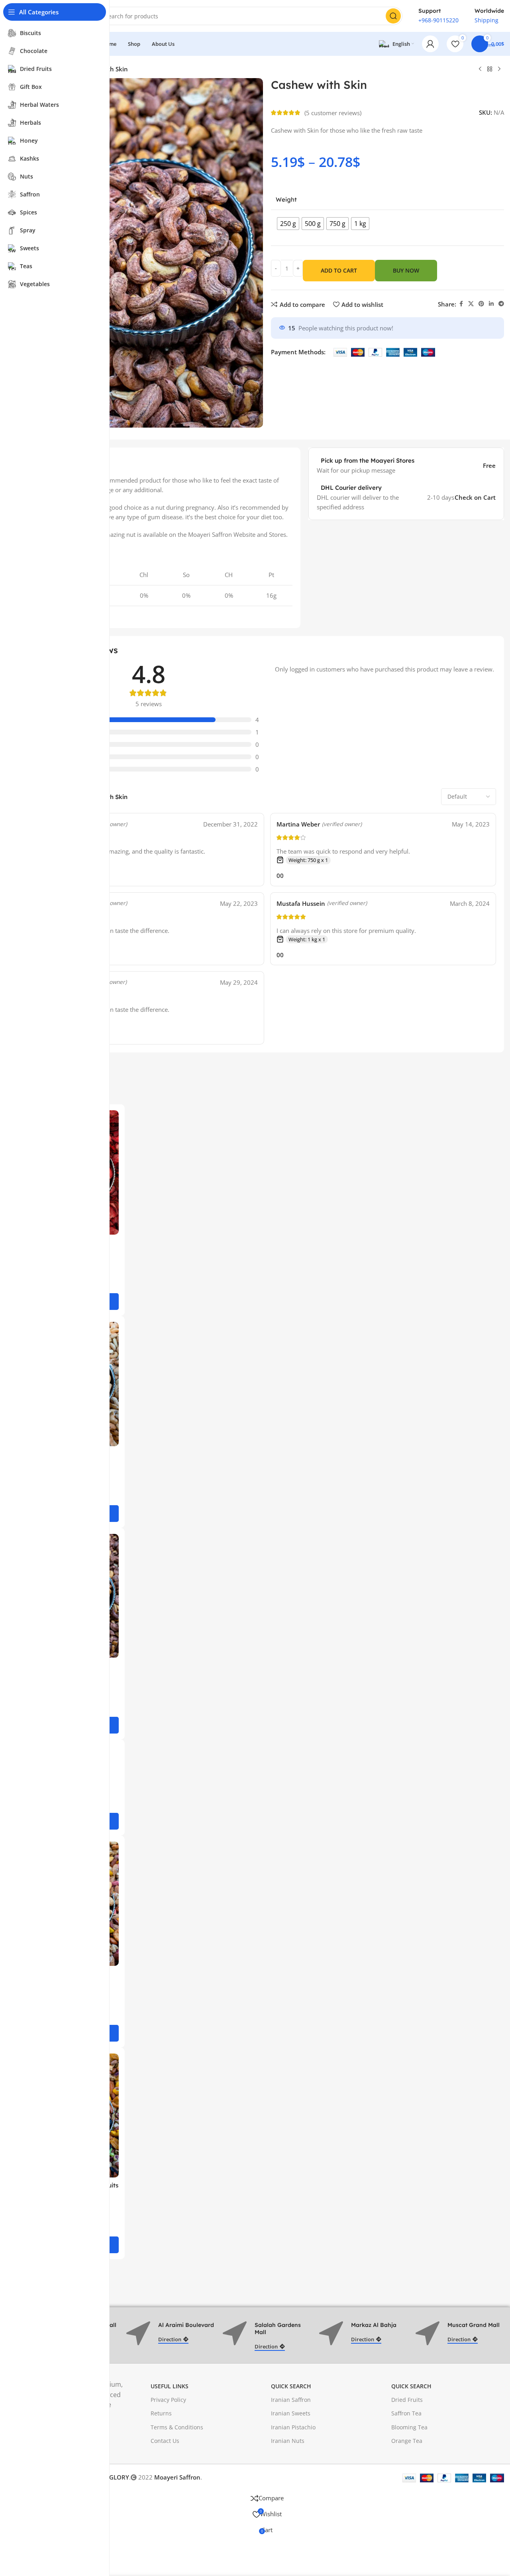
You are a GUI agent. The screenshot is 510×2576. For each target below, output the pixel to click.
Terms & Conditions (177, 2427)
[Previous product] (480, 69)
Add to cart (339, 270)
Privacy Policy (168, 2400)
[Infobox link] (438, 16)
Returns (161, 2413)
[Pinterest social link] (481, 304)
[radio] (288, 224)
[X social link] (471, 304)
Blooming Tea (409, 2427)
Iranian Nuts (288, 2441)
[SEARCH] (393, 16)
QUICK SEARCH (411, 2386)
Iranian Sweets (291, 2413)
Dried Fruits (407, 2400)
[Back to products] (490, 69)
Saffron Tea (406, 2413)
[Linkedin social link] (491, 304)
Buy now (406, 270)
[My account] (430, 44)
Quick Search (291, 2386)
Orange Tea (407, 2441)
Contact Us (165, 2441)
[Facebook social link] (461, 304)
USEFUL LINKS (170, 2386)
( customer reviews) (333, 113)
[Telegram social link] (501, 304)
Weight (286, 199)
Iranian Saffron (291, 2400)
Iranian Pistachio (293, 2427)
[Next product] (499, 69)
